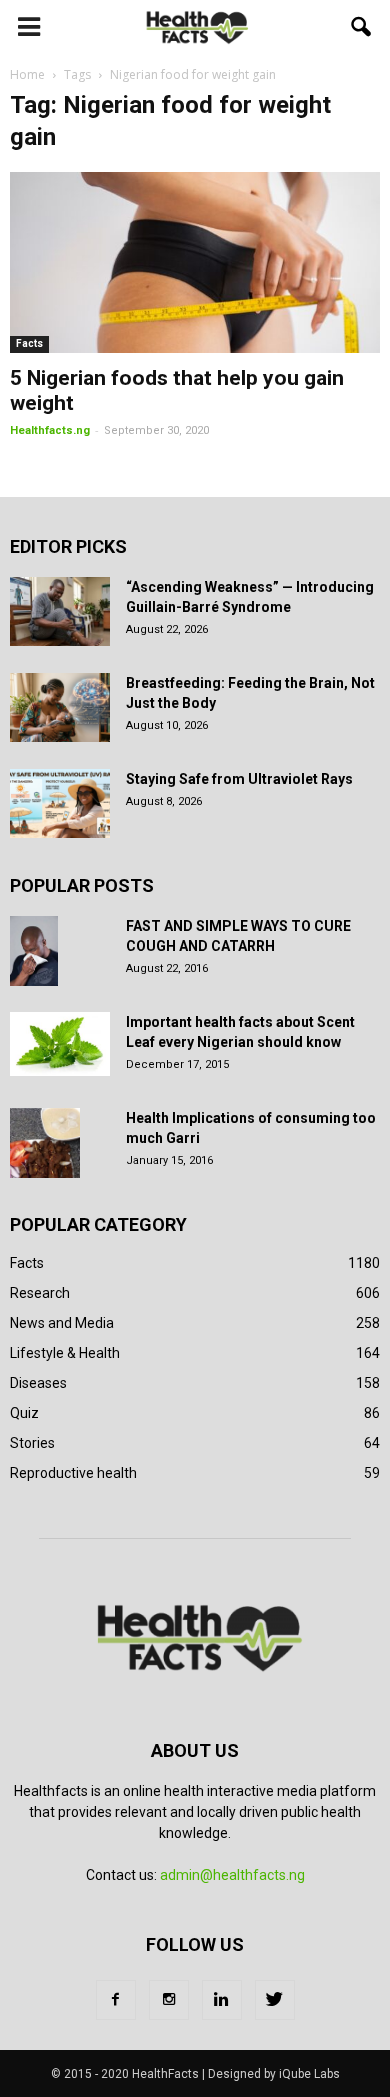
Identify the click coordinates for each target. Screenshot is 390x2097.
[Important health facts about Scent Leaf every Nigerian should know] (60, 1044)
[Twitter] (275, 2000)
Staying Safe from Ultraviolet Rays (239, 779)
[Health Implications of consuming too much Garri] (45, 1143)
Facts (29, 343)
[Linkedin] (222, 2000)
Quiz (24, 1413)
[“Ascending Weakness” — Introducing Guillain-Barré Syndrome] (60, 611)
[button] (362, 27)
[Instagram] (169, 2000)
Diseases (38, 1383)
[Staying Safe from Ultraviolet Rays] (60, 803)
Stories (32, 1443)
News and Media (62, 1323)
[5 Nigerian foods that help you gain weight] (195, 262)
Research (40, 1293)
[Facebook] (116, 2000)
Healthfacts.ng (50, 430)
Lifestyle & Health (65, 1353)
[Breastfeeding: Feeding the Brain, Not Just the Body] (60, 707)
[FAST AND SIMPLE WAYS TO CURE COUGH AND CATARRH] (34, 951)
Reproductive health (73, 1473)
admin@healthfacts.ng (232, 1875)
